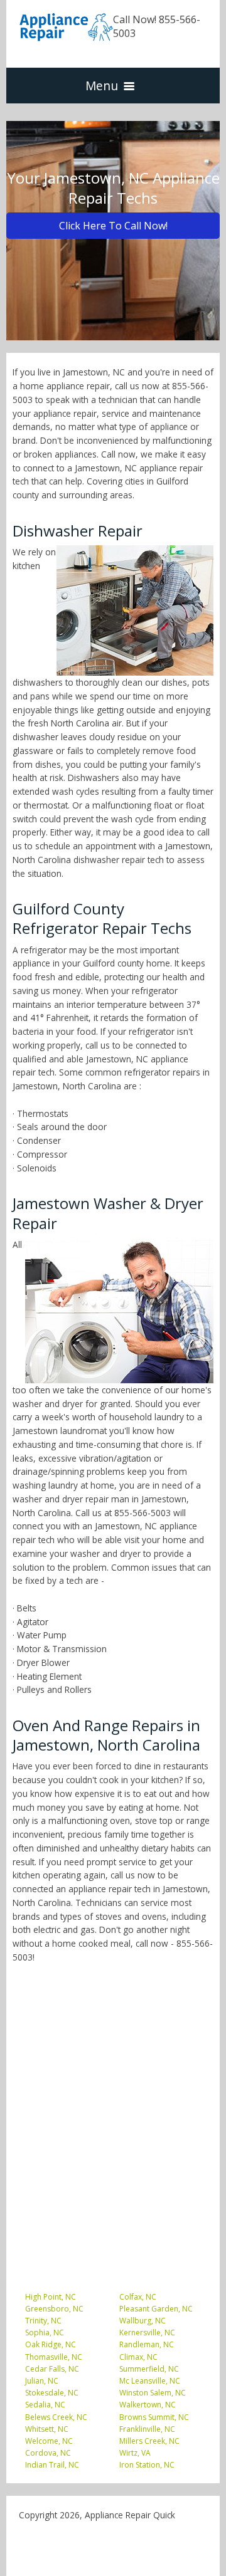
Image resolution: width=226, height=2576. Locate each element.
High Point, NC (51, 2297)
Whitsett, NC (47, 2429)
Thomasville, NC (54, 2357)
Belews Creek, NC (56, 2417)
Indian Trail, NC (52, 2465)
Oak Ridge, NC (51, 2344)
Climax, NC (138, 2357)
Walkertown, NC (148, 2405)
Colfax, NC (138, 2297)
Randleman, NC (147, 2344)
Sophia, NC (45, 2333)
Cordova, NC (48, 2453)
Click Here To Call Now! (113, 226)
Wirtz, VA (135, 2453)
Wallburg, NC (143, 2321)
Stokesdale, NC (52, 2393)
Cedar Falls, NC (52, 2369)
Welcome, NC (49, 2441)
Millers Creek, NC (149, 2441)
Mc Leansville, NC (150, 2381)
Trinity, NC (43, 2321)
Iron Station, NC (147, 2465)
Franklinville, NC (147, 2429)
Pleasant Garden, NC (156, 2309)
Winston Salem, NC (153, 2393)
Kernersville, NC (147, 2333)
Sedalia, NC (45, 2405)
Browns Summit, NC (154, 2417)
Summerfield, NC (149, 2369)
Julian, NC (42, 2381)
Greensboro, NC (54, 2309)
